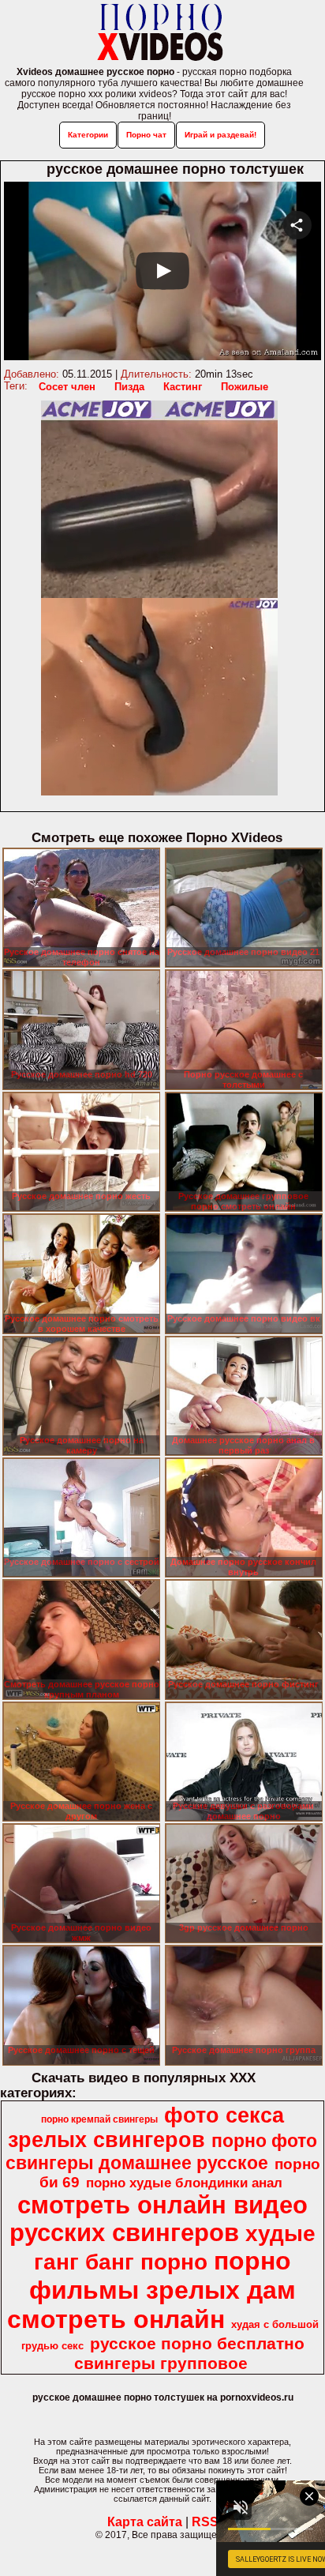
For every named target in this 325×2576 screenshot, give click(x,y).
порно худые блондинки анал (184, 2183)
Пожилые (245, 387)
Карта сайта (145, 2522)
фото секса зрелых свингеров (146, 2128)
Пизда (129, 387)
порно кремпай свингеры (99, 2119)
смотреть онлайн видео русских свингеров (159, 2219)
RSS (205, 2522)
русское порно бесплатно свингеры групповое (189, 2354)
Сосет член (67, 387)
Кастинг (183, 387)
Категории (88, 135)
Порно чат (146, 135)
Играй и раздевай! (220, 135)
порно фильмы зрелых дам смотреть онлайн (152, 2290)
